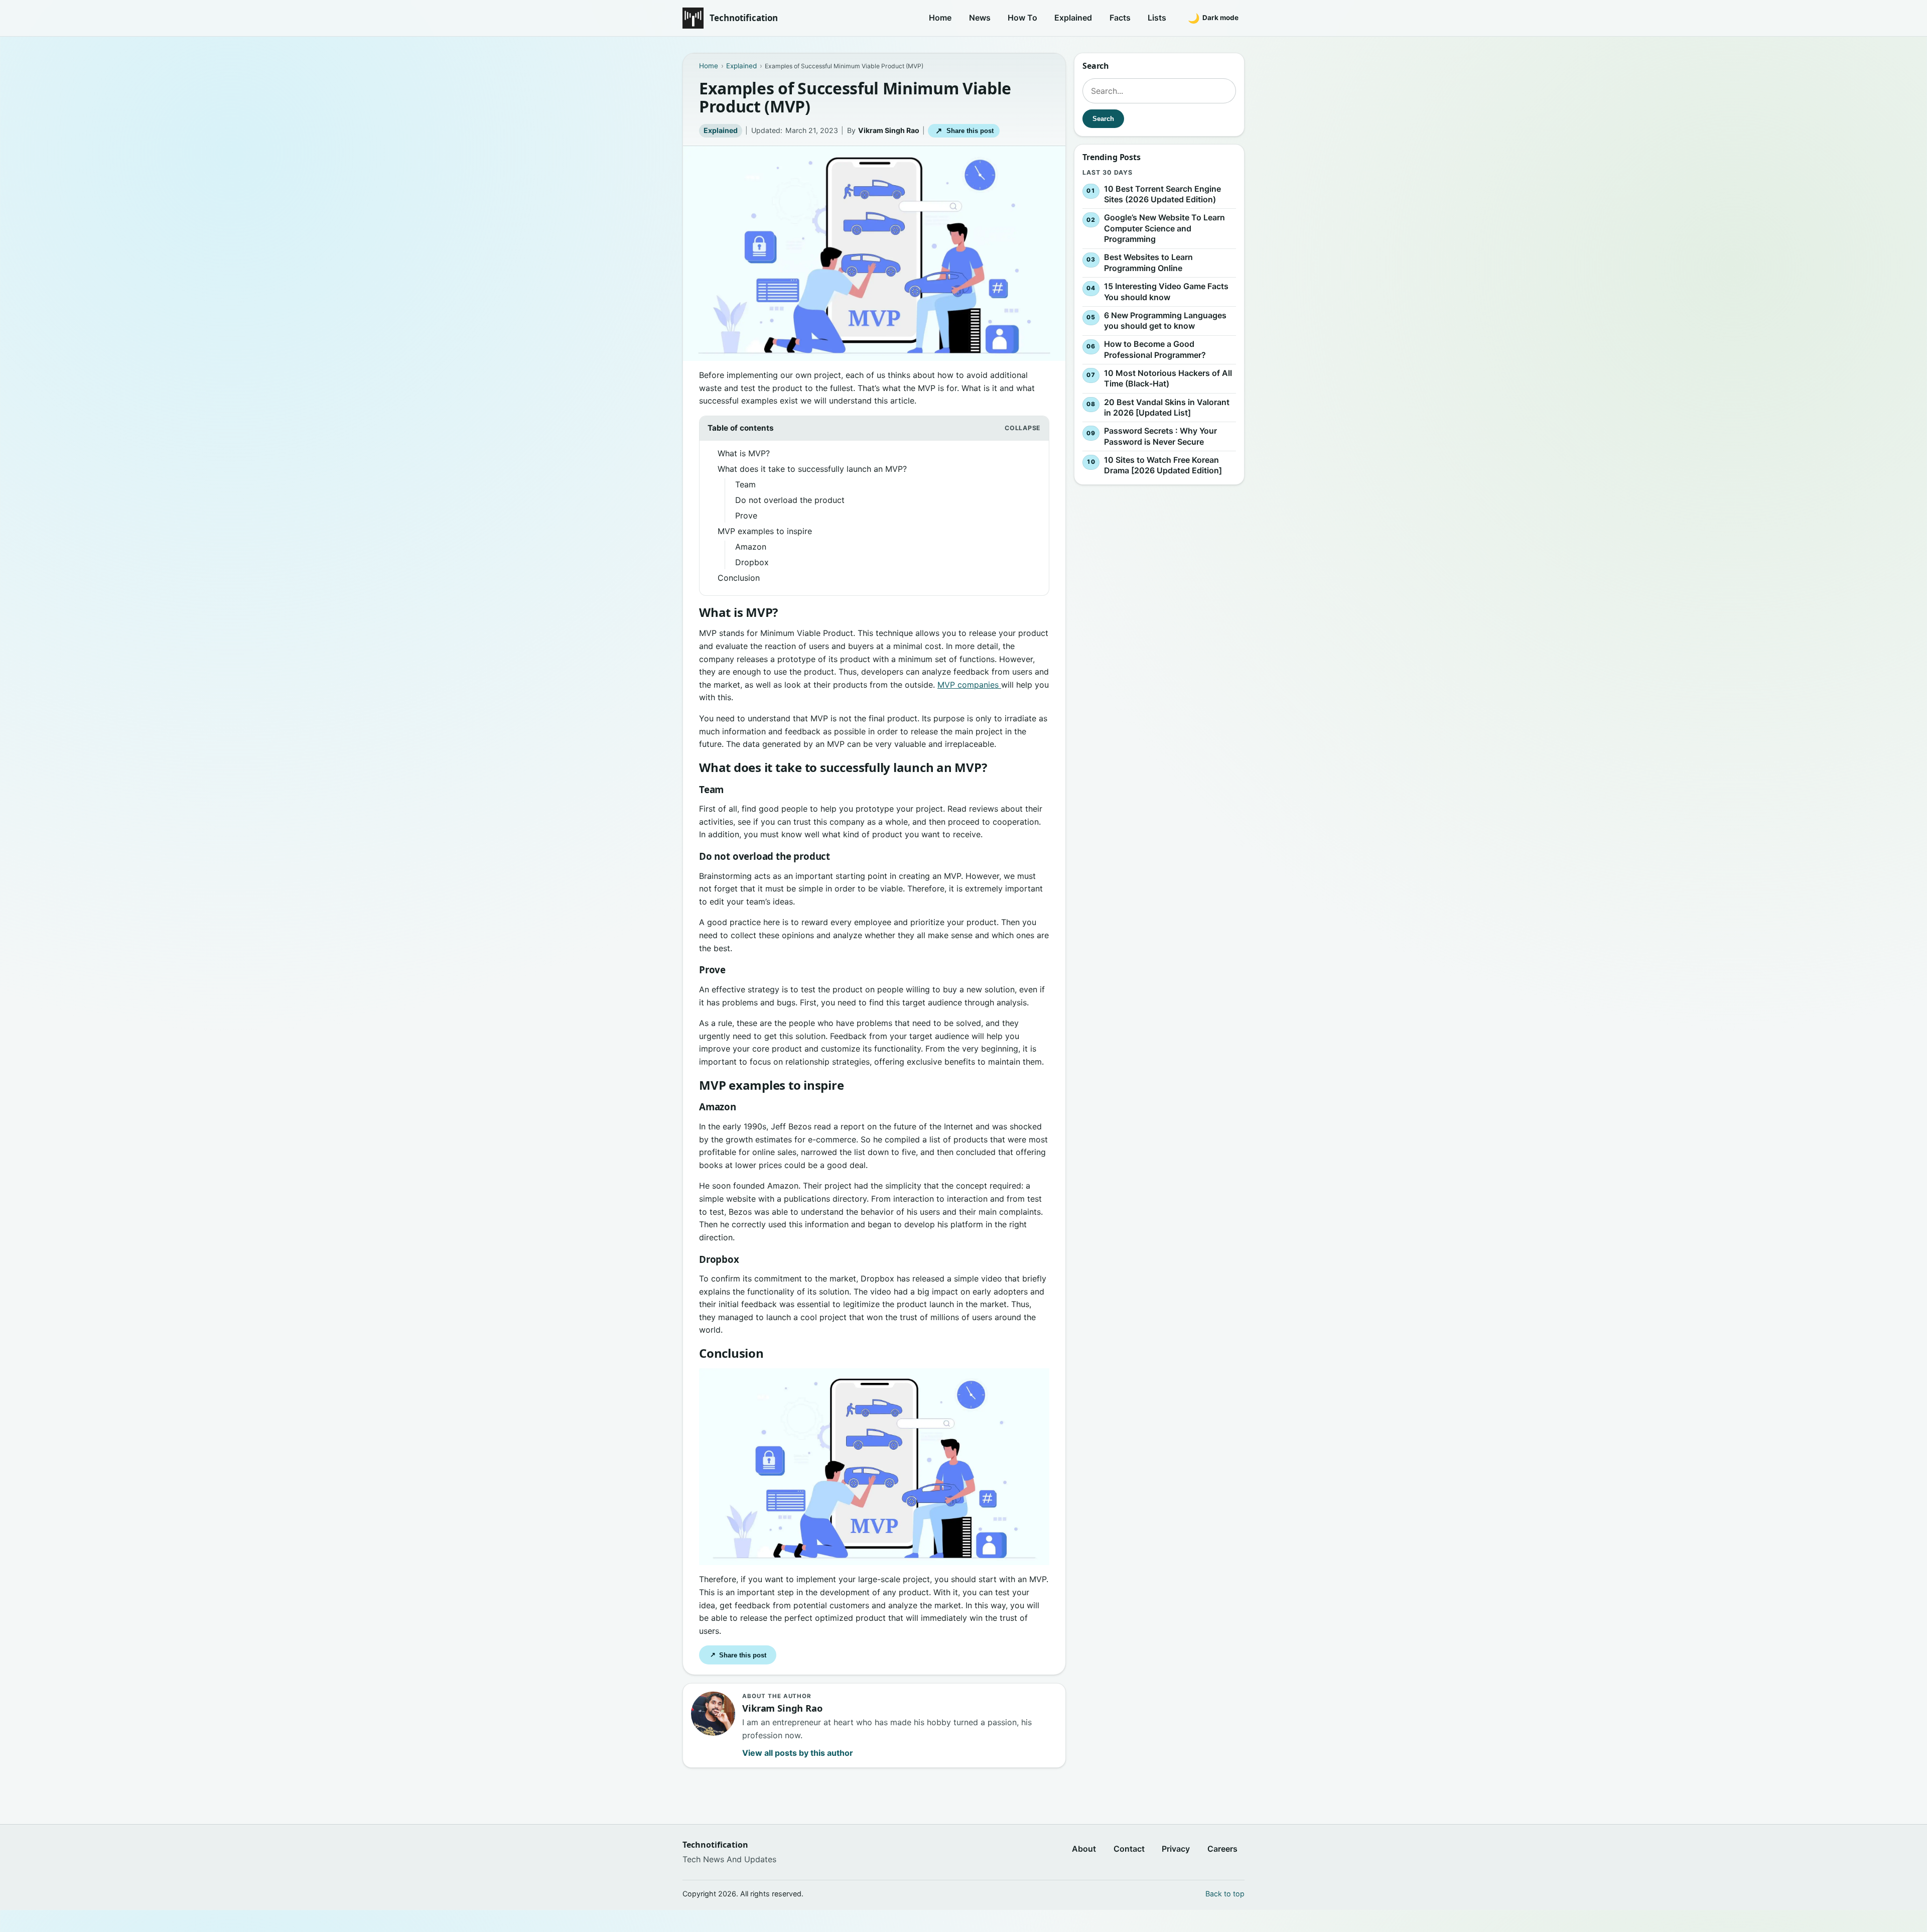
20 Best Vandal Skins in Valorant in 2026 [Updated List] (1167, 408)
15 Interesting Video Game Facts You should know (1166, 292)
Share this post (964, 131)
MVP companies (969, 685)
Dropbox (752, 562)
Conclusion (739, 578)
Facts (1120, 18)
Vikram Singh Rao (889, 130)
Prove (746, 516)
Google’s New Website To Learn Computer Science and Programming (1164, 228)
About (1084, 1849)
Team (745, 484)
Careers (1222, 1849)
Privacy (1176, 1849)
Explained (1073, 18)
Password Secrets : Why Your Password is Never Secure (1160, 436)
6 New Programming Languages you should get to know (1165, 321)
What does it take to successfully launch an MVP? (812, 469)
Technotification (744, 18)
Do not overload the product (790, 500)
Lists (1157, 18)
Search (1103, 119)
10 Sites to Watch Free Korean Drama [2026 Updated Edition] (1163, 465)
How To (1022, 18)
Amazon (751, 547)
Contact (1129, 1849)
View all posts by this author (798, 1753)
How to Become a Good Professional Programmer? (1155, 349)
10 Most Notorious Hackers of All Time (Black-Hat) (1168, 378)
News (980, 18)
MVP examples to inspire (765, 531)
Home (940, 18)
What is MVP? (744, 453)
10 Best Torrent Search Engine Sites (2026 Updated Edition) (1162, 194)
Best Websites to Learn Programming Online (1148, 263)
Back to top (1225, 1894)
